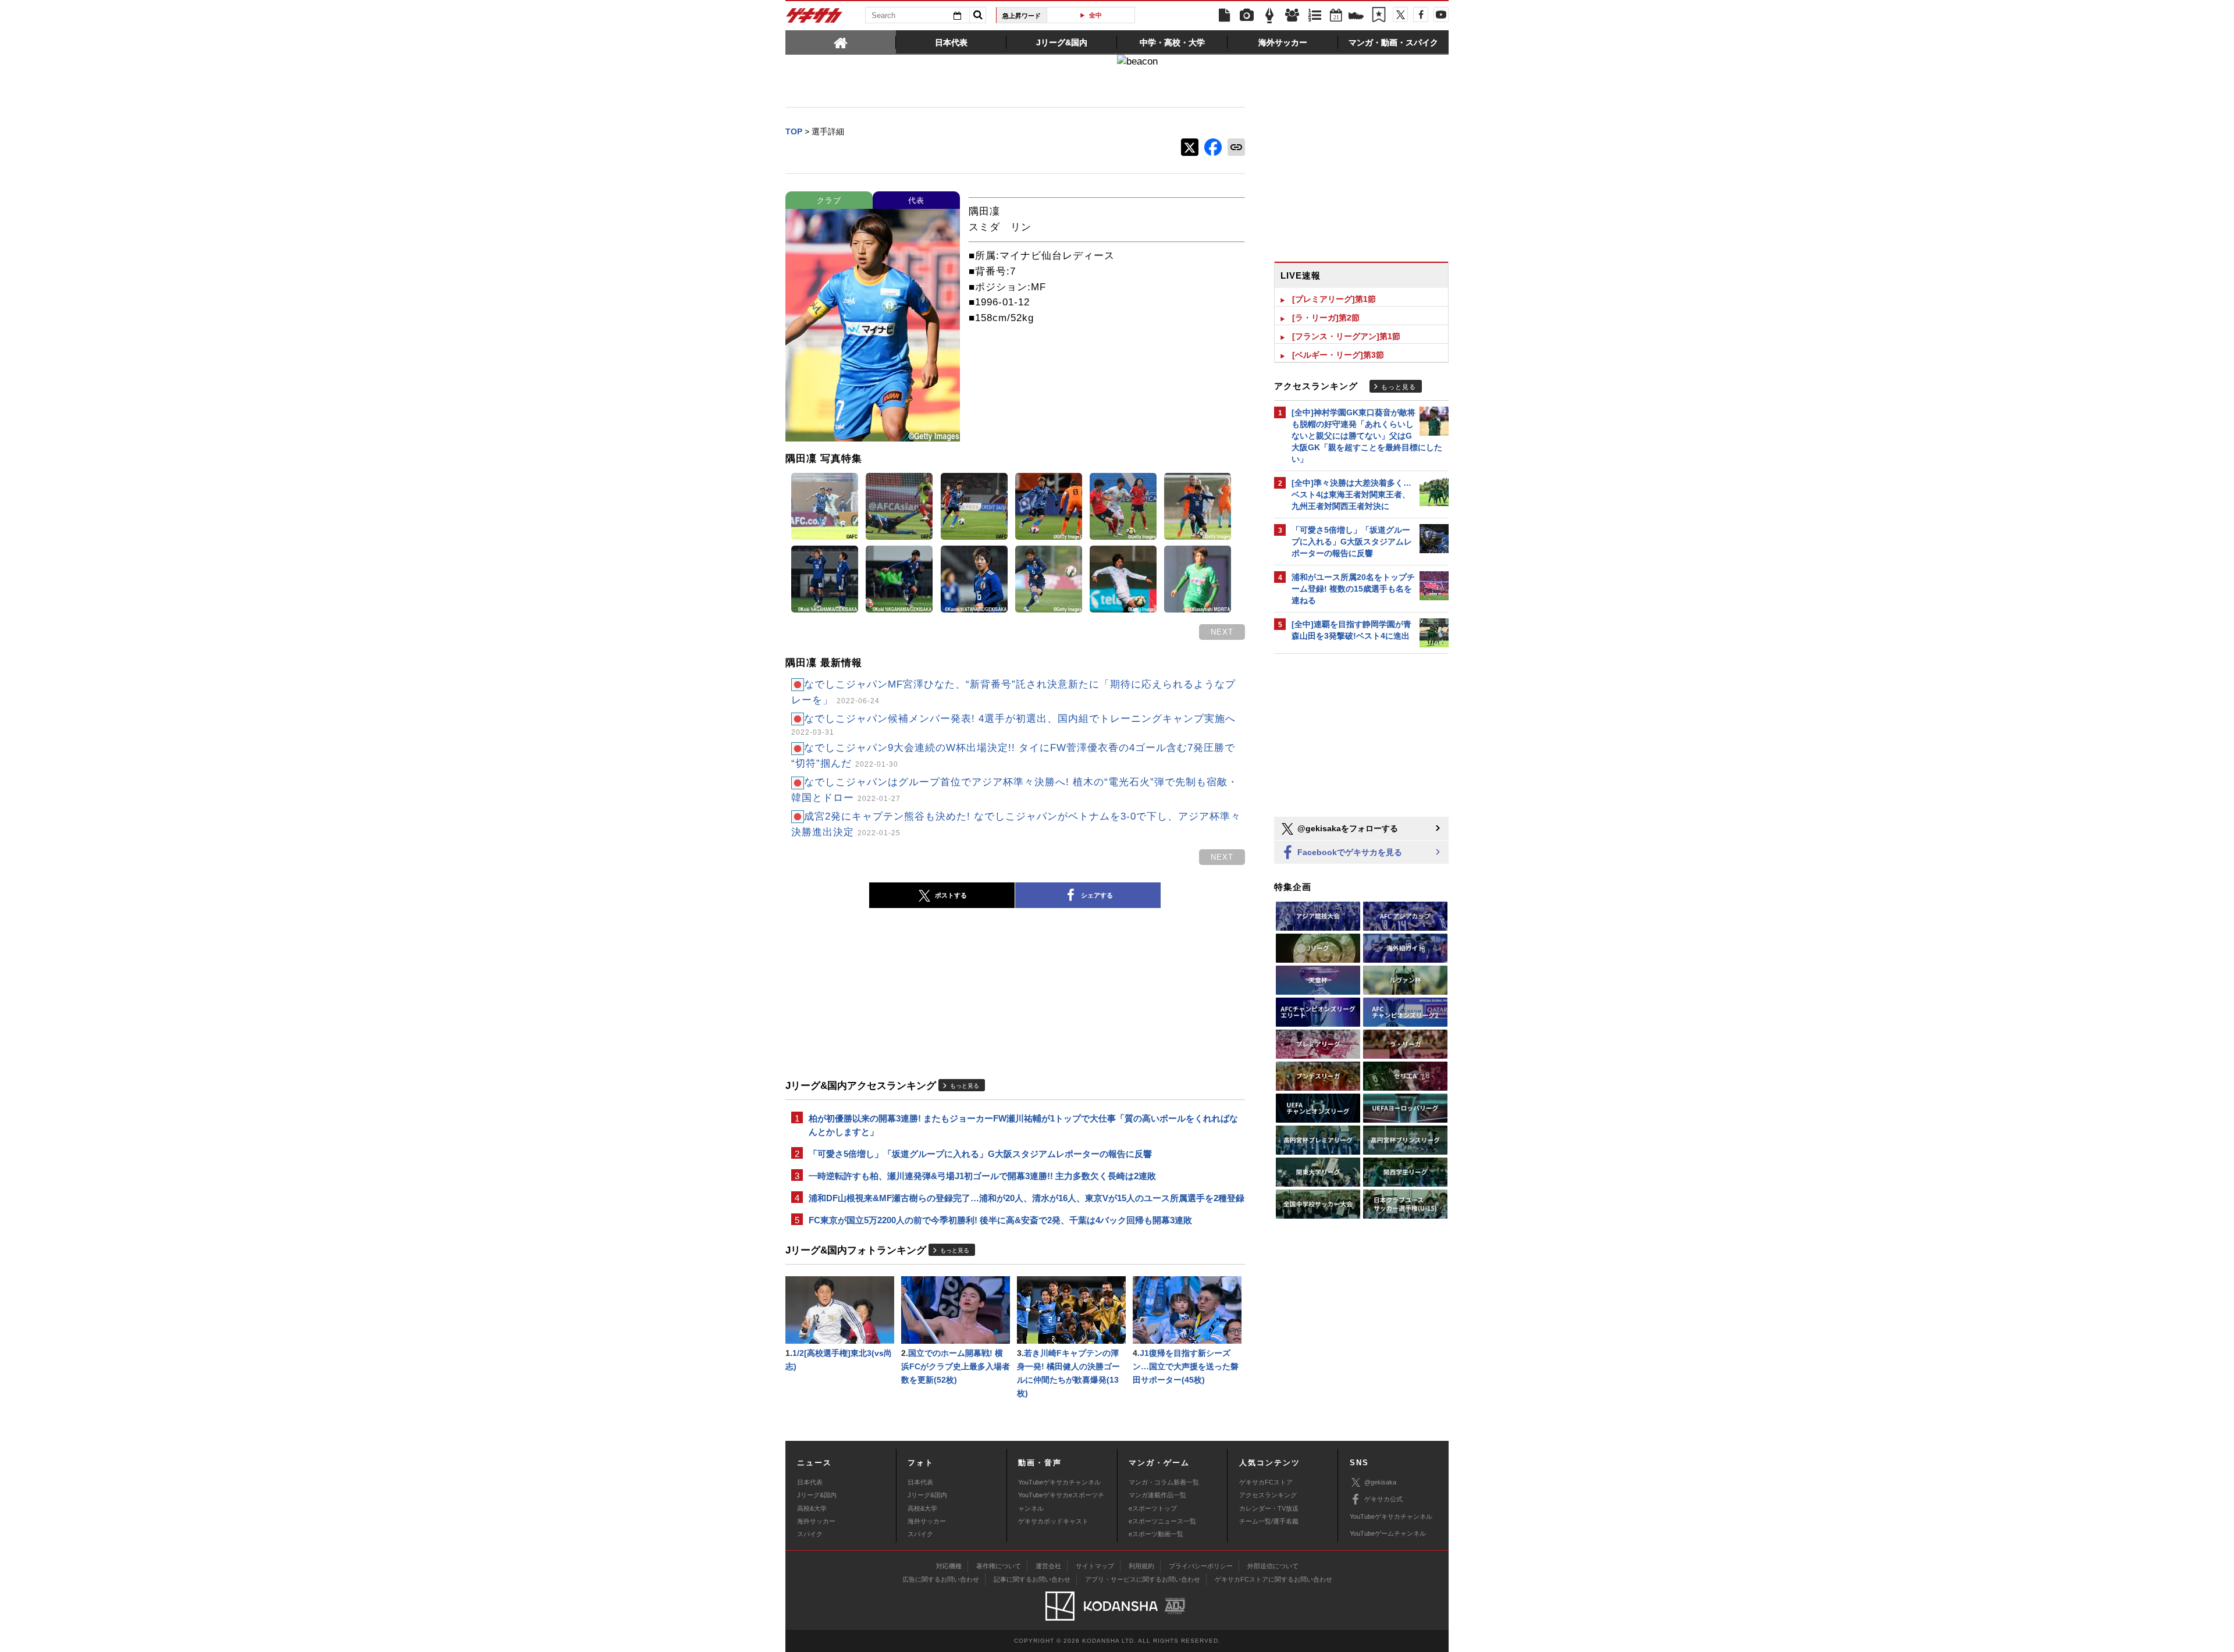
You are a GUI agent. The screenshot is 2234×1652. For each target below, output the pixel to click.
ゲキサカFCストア (1266, 1482)
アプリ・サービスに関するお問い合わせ (1143, 1579)
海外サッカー (816, 1521)
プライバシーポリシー (1201, 1566)
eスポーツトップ (1153, 1508)
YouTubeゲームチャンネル (1388, 1533)
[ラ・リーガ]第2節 (1326, 318)
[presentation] (841, 42)
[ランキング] (1315, 16)
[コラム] (1269, 16)
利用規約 (1141, 1566)
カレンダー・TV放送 (1269, 1508)
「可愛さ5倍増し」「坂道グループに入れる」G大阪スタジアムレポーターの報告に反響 (980, 1154)
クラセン (1095, 15)
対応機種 (949, 1566)
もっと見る (965, 1086)
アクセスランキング (1268, 1495)
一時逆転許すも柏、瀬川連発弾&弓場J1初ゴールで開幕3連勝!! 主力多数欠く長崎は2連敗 (982, 1176)
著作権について (999, 1566)
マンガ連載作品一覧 (1157, 1495)
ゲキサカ (814, 19)
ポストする (951, 895)
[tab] (841, 42)
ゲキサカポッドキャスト (1053, 1521)
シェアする (1097, 895)
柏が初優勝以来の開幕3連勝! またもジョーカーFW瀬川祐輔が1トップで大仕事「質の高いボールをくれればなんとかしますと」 (1023, 1125)
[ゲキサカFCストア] (1356, 17)
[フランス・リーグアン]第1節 (1346, 336)
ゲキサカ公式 (1383, 1499)
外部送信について (1273, 1566)
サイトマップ (1095, 1566)
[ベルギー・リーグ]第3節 (1338, 355)
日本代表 (810, 1482)
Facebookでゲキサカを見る (1349, 852)
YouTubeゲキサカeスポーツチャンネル (1061, 1501)
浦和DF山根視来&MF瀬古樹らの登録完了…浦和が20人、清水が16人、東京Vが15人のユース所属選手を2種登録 (1027, 1198)
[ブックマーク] (1379, 16)
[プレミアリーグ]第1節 (1334, 299)
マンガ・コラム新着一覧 (1164, 1482)
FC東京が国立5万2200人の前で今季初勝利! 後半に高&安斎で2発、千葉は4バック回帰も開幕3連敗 (1000, 1220)
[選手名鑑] (1292, 16)
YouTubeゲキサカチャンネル (1059, 1482)
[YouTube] (1441, 15)
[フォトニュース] (1247, 16)
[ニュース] (1224, 16)
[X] (1400, 15)
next (1222, 632)
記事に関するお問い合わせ (1032, 1579)
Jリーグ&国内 (817, 1495)
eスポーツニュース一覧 (1162, 1521)
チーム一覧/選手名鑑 (1269, 1521)
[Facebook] (1421, 15)
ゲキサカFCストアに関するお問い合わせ (1273, 1579)
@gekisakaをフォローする (1347, 828)
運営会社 (1048, 1566)
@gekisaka (1380, 1482)
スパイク (810, 1534)
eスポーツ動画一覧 (1156, 1534)
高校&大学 (812, 1508)
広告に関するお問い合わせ (941, 1579)
